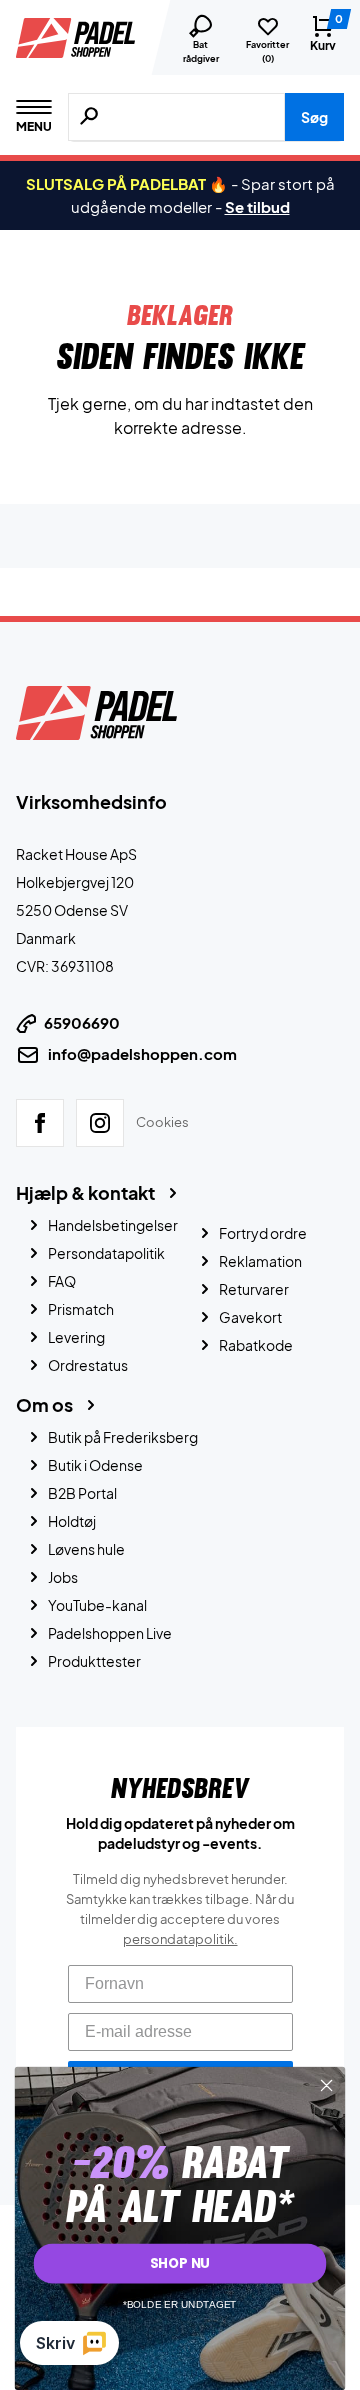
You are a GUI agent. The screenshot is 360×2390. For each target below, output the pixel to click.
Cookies (162, 1122)
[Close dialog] (327, 2086)
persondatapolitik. (180, 1939)
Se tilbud (257, 206)
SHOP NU (180, 2263)
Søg (314, 117)
